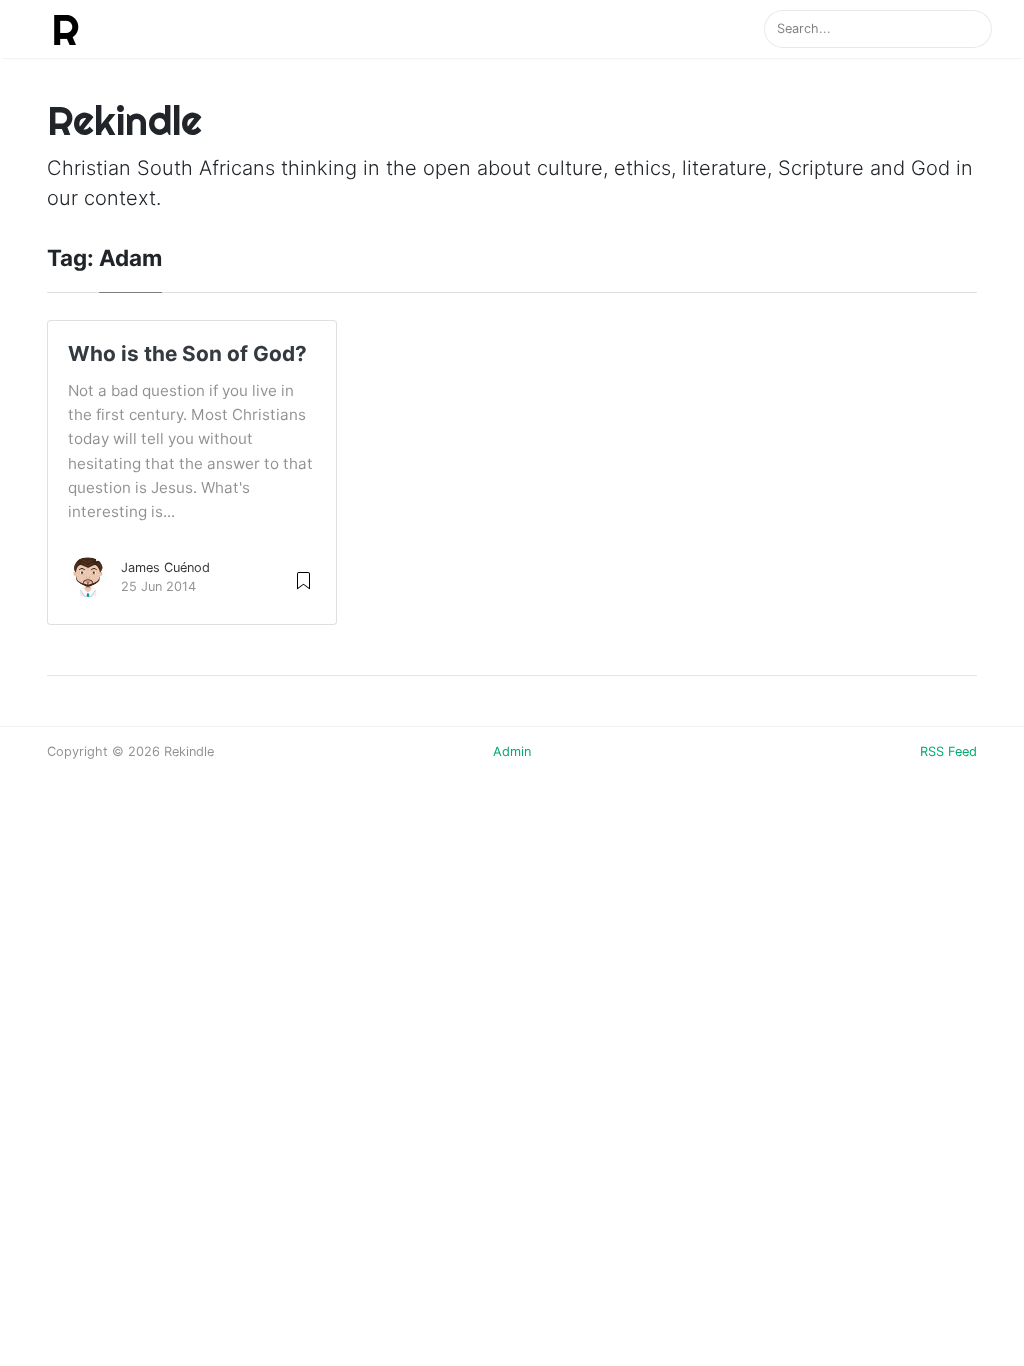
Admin (512, 751)
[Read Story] (303, 579)
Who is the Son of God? (187, 353)
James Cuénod (165, 567)
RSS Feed (948, 751)
